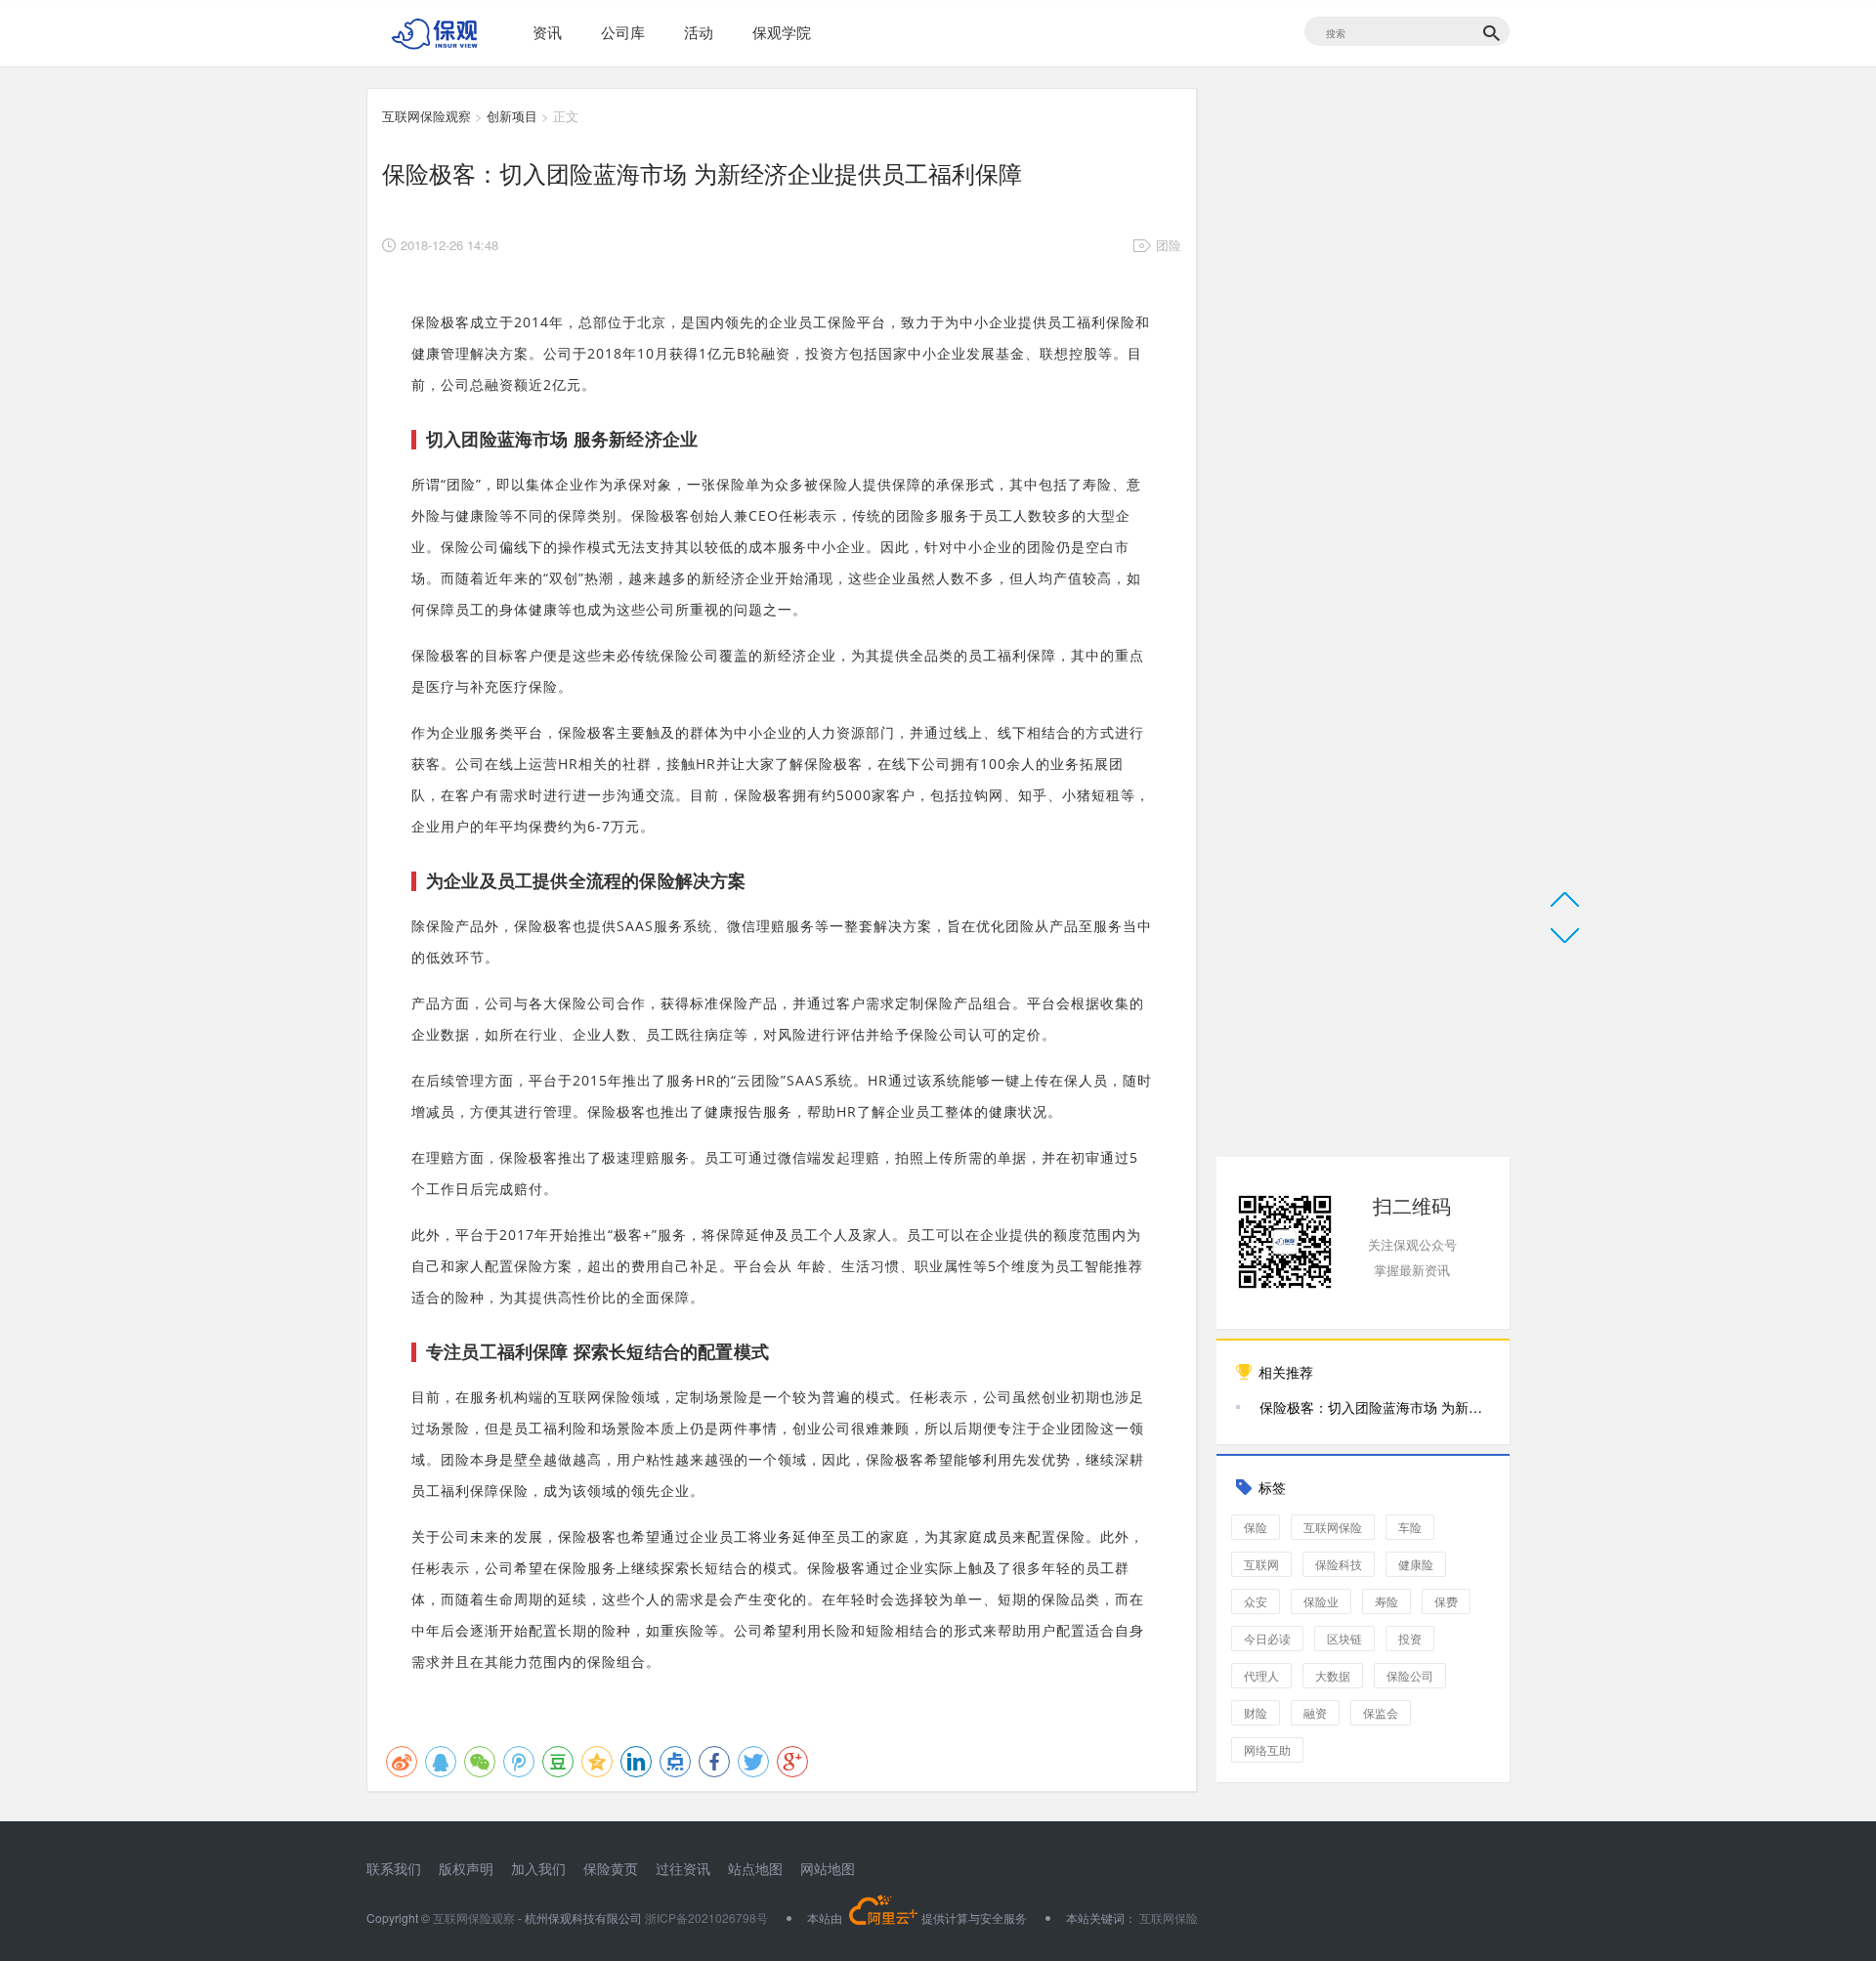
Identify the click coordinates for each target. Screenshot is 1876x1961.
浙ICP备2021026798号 (706, 1918)
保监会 (1381, 1712)
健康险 (1416, 1564)
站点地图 (755, 1868)
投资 (1410, 1638)
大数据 (1333, 1675)
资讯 (547, 32)
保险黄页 (611, 1868)
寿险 (1386, 1601)
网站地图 (828, 1868)
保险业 (1321, 1601)
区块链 (1344, 1638)
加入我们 (538, 1868)
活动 (699, 32)
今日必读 (1267, 1638)
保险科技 (1339, 1564)
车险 (1410, 1527)
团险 (1169, 245)
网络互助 (1267, 1749)
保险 (1256, 1527)
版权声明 (466, 1868)
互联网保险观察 (426, 116)
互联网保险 (1333, 1527)
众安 (1256, 1601)
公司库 (623, 32)
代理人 (1261, 1675)
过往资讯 (683, 1868)
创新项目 (512, 116)
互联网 (1261, 1564)
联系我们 (394, 1868)
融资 (1315, 1712)
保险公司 (1410, 1675)
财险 (1256, 1712)
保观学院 (782, 32)
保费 (1446, 1601)
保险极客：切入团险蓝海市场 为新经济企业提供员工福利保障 (1375, 1407)
